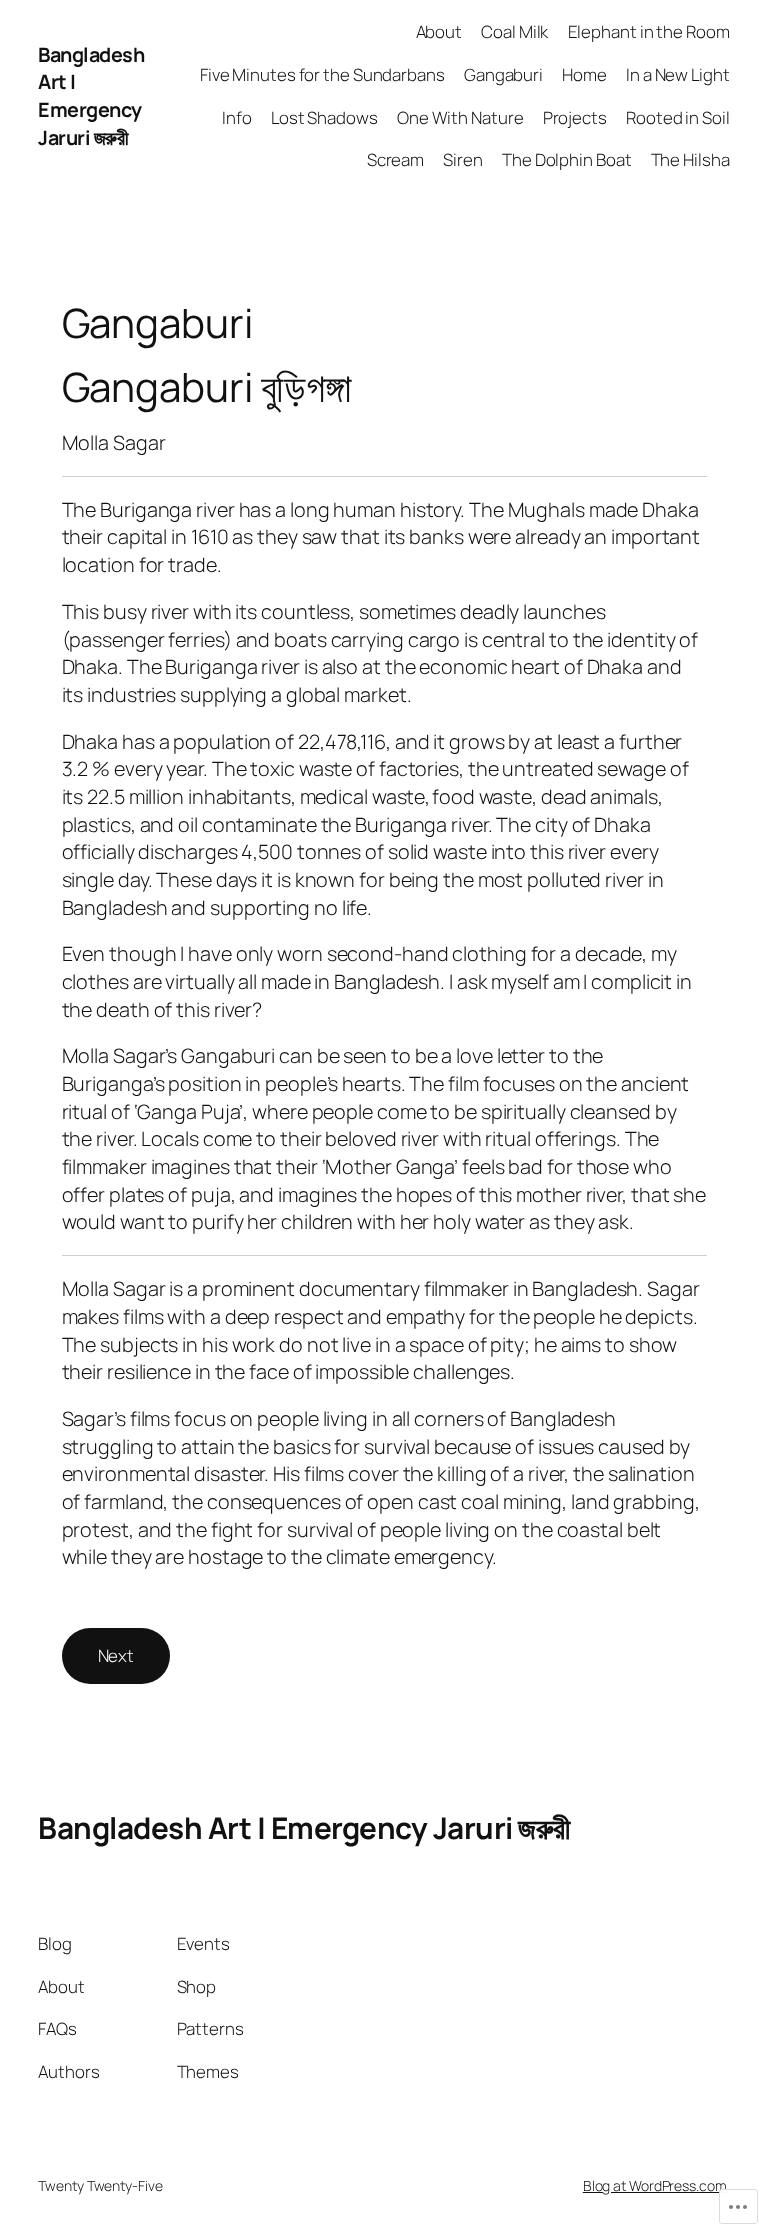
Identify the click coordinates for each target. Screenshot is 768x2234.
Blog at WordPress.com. (656, 2185)
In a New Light (678, 74)
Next (116, 1655)
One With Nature (460, 117)
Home (584, 74)
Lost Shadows (324, 117)
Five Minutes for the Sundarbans (322, 74)
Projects (575, 117)
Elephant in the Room (649, 31)
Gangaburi (503, 74)
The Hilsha (690, 159)
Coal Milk (514, 31)
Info (237, 117)
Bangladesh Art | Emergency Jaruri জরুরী (91, 96)
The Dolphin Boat (566, 159)
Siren (463, 159)
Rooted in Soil (678, 117)
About (439, 31)
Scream (395, 159)
